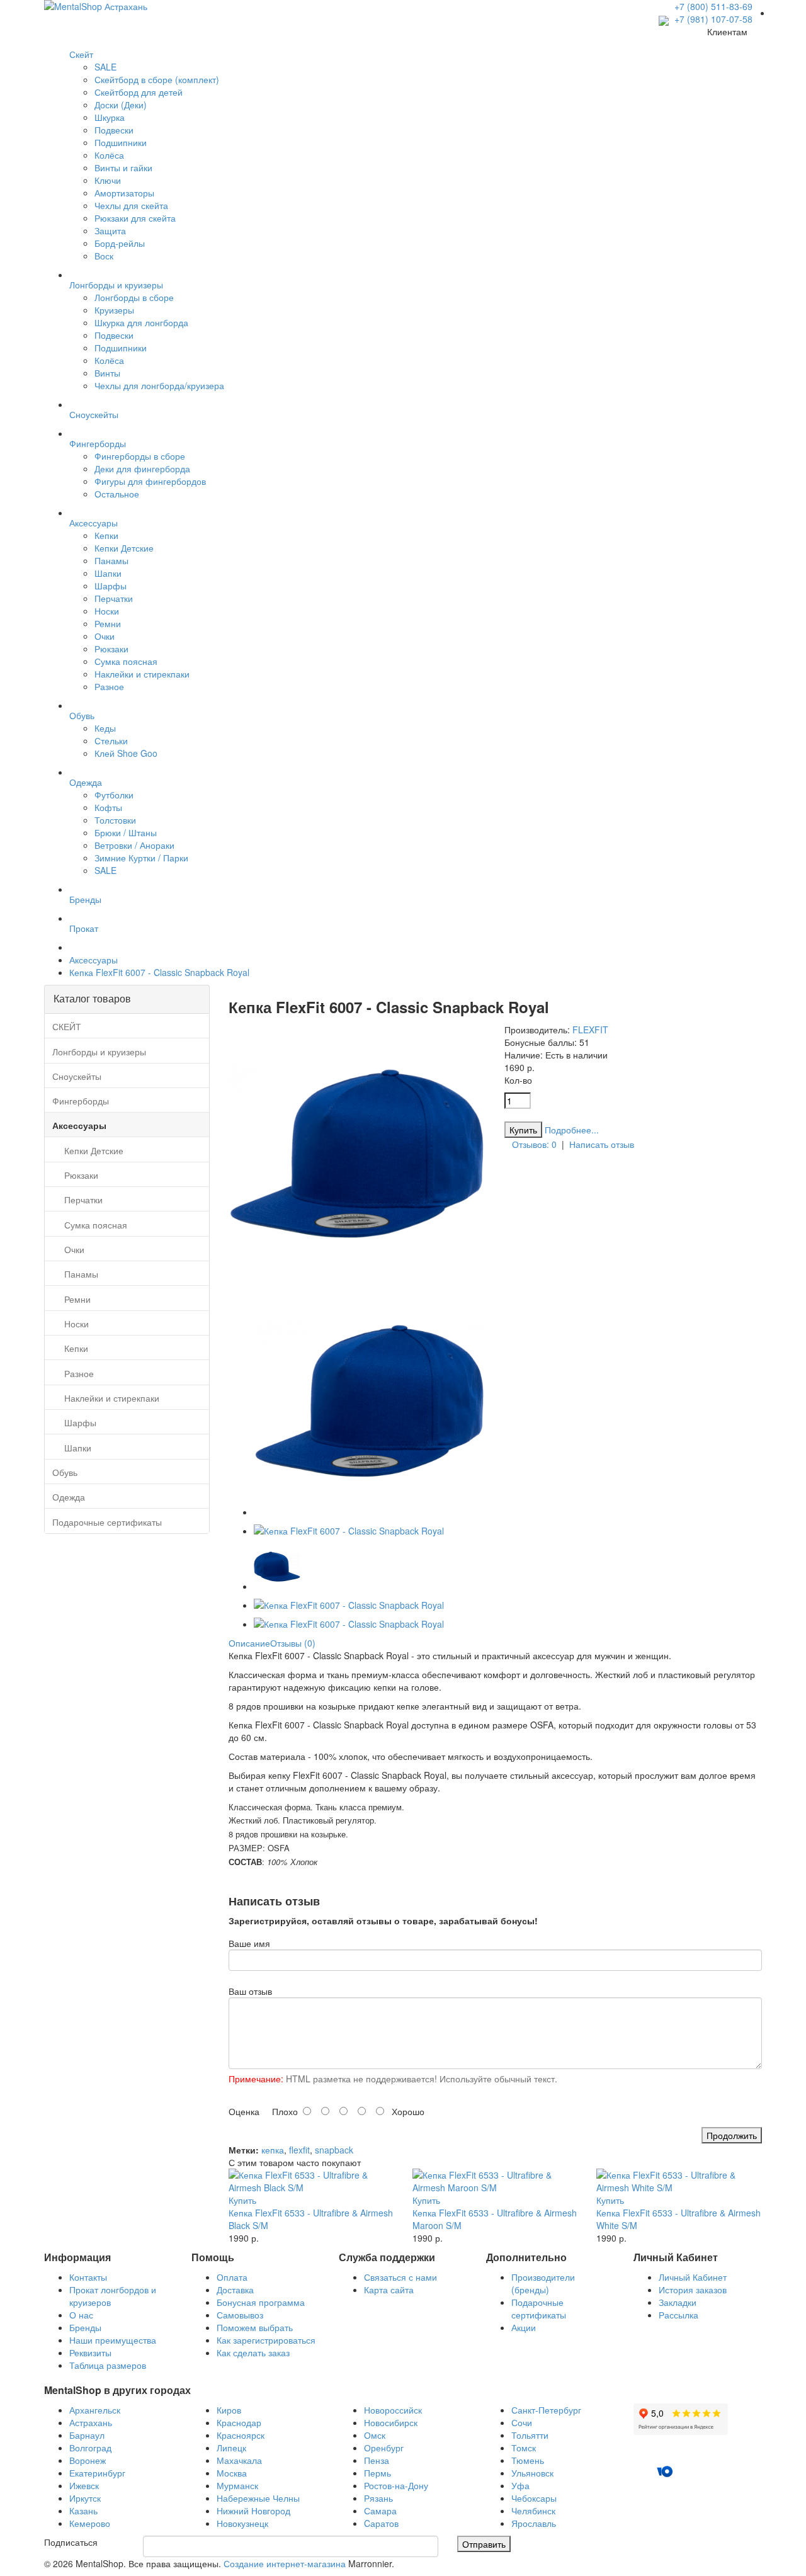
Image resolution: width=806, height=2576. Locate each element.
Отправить (484, 2544)
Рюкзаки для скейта (135, 218)
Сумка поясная (126, 661)
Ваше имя (249, 1943)
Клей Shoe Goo (126, 753)
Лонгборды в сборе (134, 297)
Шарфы (111, 586)
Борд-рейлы (120, 243)
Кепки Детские (124, 548)
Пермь (377, 2473)
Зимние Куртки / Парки (141, 858)
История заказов (693, 2289)
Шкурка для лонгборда (141, 322)
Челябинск (533, 2511)
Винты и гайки (123, 167)
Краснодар (239, 2422)
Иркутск (85, 2498)
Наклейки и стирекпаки (142, 674)
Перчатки (114, 598)
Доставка (235, 2289)
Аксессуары (94, 960)
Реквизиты (90, 2352)
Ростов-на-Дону (396, 2485)
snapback (334, 2150)
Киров (229, 2410)
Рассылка (678, 2315)
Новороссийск (393, 2410)
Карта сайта (389, 2289)
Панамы (111, 560)
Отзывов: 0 (534, 1144)
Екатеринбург (97, 2473)
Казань (83, 2511)
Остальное (117, 494)
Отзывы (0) (293, 1643)
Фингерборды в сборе (140, 456)
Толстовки (115, 820)
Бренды (85, 2327)
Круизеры (114, 310)
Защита (110, 230)
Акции (524, 2327)
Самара (380, 2511)
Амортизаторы (124, 193)
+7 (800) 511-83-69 (713, 6)
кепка (273, 2150)
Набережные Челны (258, 2498)
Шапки (108, 573)
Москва (232, 2473)
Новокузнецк (242, 2523)
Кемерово (90, 2523)
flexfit (299, 2150)
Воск (104, 256)
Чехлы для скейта (131, 205)
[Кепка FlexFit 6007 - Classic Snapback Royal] (357, 1277)
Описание (249, 1643)
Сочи (522, 2422)
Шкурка (110, 117)
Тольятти (530, 2435)
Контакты (88, 2277)
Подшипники (121, 142)
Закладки (678, 2302)
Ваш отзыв (250, 1991)
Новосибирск (391, 2422)
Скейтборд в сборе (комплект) (157, 79)
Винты (107, 373)
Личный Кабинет (693, 2277)
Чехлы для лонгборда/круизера (159, 385)
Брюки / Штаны (126, 832)
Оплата (232, 2277)
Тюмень (528, 2460)
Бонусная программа (261, 2302)
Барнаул (87, 2435)
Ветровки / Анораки (134, 845)
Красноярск (241, 2435)
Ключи (108, 180)
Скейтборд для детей (139, 92)
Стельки (111, 740)
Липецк (231, 2448)
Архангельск (95, 2410)
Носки (107, 611)
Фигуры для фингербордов (150, 481)
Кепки (106, 535)
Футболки (114, 795)
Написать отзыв (602, 1144)
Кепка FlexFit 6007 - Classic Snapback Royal (159, 972)
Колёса (109, 155)
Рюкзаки (111, 649)
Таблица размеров (108, 2365)
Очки (105, 636)
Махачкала (239, 2460)
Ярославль (534, 2523)
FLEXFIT (590, 1030)
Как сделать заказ (253, 2352)
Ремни (108, 623)
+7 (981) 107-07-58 (712, 19)
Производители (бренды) (543, 2283)
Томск (524, 2448)
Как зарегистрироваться (266, 2340)
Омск (375, 2435)
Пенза (377, 2460)
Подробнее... (572, 1130)
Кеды (105, 728)
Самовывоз (240, 2315)
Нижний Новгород (253, 2511)
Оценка (244, 2111)
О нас (81, 2315)
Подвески (114, 130)
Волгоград (90, 2448)
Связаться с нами (400, 2277)
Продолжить (732, 2135)
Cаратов (381, 2523)
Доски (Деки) (121, 105)
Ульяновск (532, 2473)
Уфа (520, 2485)
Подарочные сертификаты (539, 2308)
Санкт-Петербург (546, 2410)
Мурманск (237, 2485)
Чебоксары (534, 2498)
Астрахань (91, 2422)
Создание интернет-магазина (285, 2563)
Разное (109, 686)
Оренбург (384, 2448)
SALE (105, 67)
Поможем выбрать (255, 2327)
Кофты (108, 807)
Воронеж (88, 2460)
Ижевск (84, 2485)
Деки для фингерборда (142, 468)
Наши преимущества (113, 2340)
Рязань (378, 2498)
